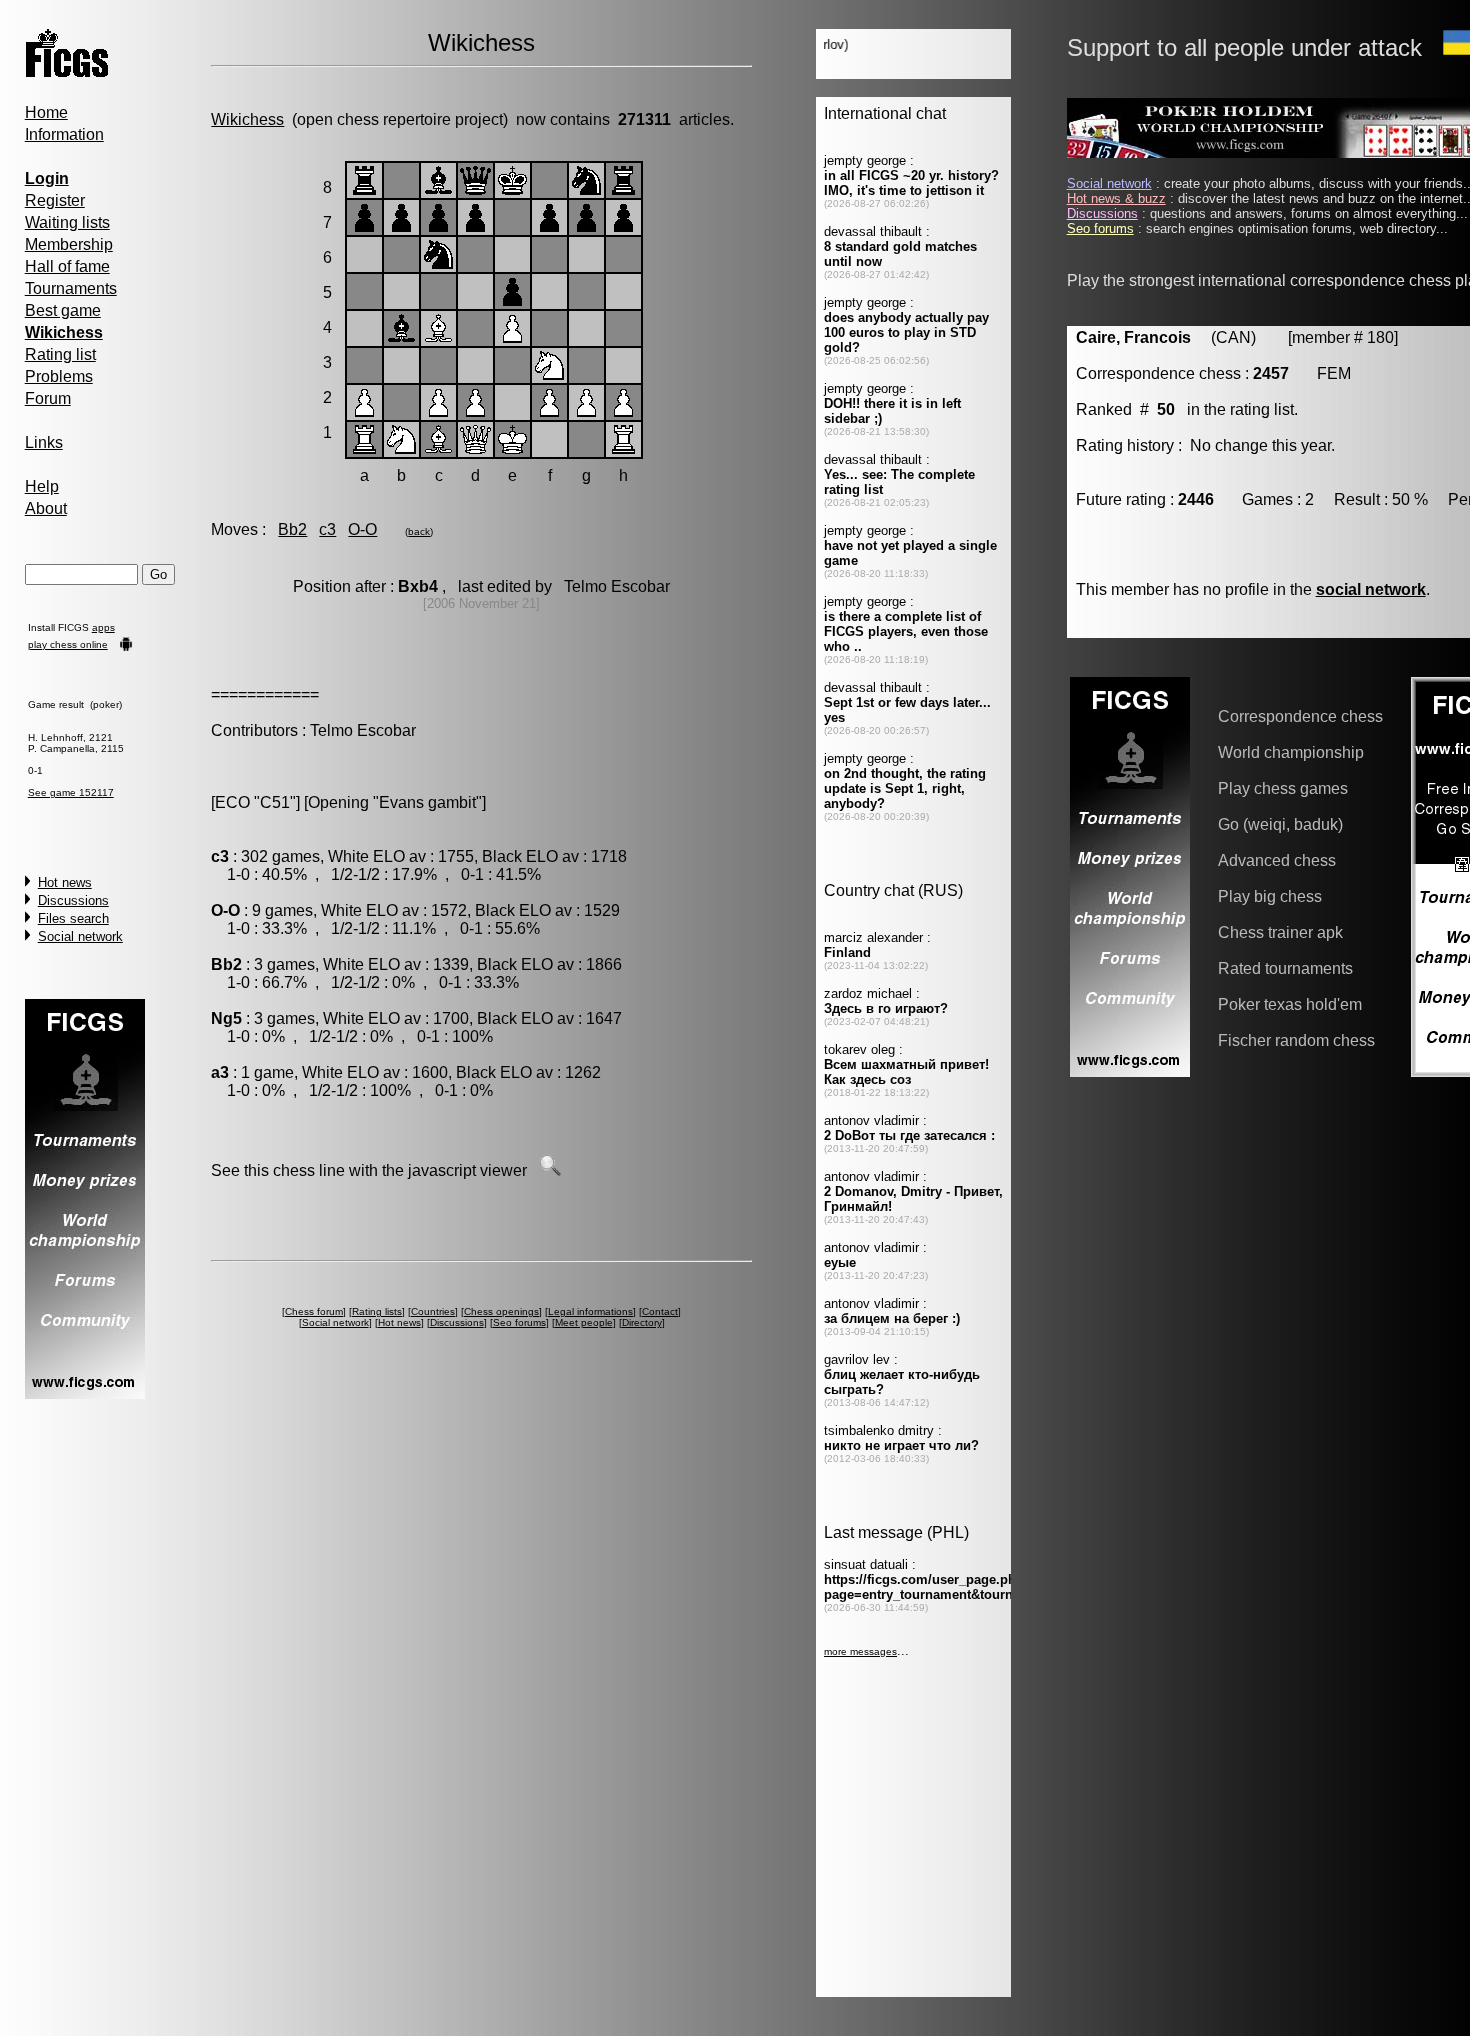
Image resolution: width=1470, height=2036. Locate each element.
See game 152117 (71, 792)
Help (42, 486)
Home (46, 112)
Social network (80, 936)
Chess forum (314, 1311)
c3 (327, 529)
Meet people (584, 1322)
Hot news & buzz (1116, 198)
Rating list (60, 354)
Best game (63, 310)
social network (1371, 589)
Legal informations (590, 1311)
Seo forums (519, 1322)
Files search (73, 918)
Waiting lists (67, 222)
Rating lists (377, 1311)
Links (44, 442)
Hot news (65, 882)
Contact (660, 1311)
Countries (433, 1311)
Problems (59, 376)
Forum (48, 398)
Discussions (73, 900)
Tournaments (71, 288)
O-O (362, 529)
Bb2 (292, 529)
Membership (69, 244)
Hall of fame (67, 266)
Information (64, 134)
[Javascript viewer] (550, 1170)
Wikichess (247, 119)
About (46, 508)
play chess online (68, 644)
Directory (642, 1322)
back (419, 531)
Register (55, 200)
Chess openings (501, 1311)
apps (103, 627)
